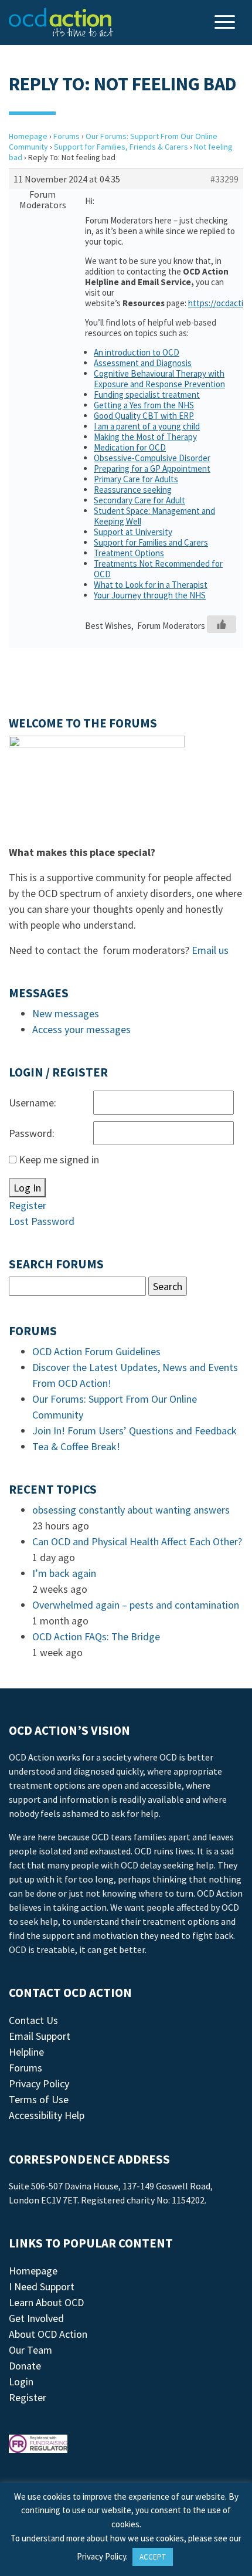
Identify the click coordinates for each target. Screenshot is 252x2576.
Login (21, 2382)
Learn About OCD (46, 2302)
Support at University (133, 532)
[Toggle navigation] (226, 23)
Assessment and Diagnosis (143, 363)
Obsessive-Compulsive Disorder (152, 458)
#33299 (224, 179)
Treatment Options (129, 553)
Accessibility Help (47, 2115)
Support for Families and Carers (151, 542)
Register (28, 1205)
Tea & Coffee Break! (76, 1446)
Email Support (40, 2036)
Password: (32, 1133)
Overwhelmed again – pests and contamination (136, 1605)
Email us (210, 950)
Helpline (26, 2052)
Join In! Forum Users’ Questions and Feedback (134, 1431)
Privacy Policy (39, 2084)
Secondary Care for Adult (139, 500)
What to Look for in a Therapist (151, 585)
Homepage (28, 136)
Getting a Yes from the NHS (144, 405)
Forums (67, 136)
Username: (33, 1103)
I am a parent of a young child (147, 426)
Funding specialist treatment (147, 395)
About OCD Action (48, 2334)
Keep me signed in (59, 1160)
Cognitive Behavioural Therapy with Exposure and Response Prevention (159, 379)
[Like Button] (222, 624)
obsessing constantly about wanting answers (131, 1510)
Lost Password (42, 1221)
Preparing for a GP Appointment (152, 468)
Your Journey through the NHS (150, 595)
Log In (27, 1188)
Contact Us (33, 2020)
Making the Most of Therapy (145, 437)
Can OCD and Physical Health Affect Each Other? (137, 1541)
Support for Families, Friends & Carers (121, 147)
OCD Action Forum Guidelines (96, 1351)
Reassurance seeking (133, 490)
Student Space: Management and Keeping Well (154, 516)
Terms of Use (39, 2099)
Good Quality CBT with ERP (144, 416)
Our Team (30, 2350)
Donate (25, 2366)
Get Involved (36, 2318)
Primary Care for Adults (136, 479)
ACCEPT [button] (153, 2557)
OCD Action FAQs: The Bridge (96, 1636)
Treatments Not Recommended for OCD (158, 569)
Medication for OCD (130, 447)
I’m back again (64, 1573)
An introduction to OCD (137, 352)
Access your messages (81, 1029)
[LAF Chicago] (61, 22)
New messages (66, 1013)
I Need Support (42, 2286)
